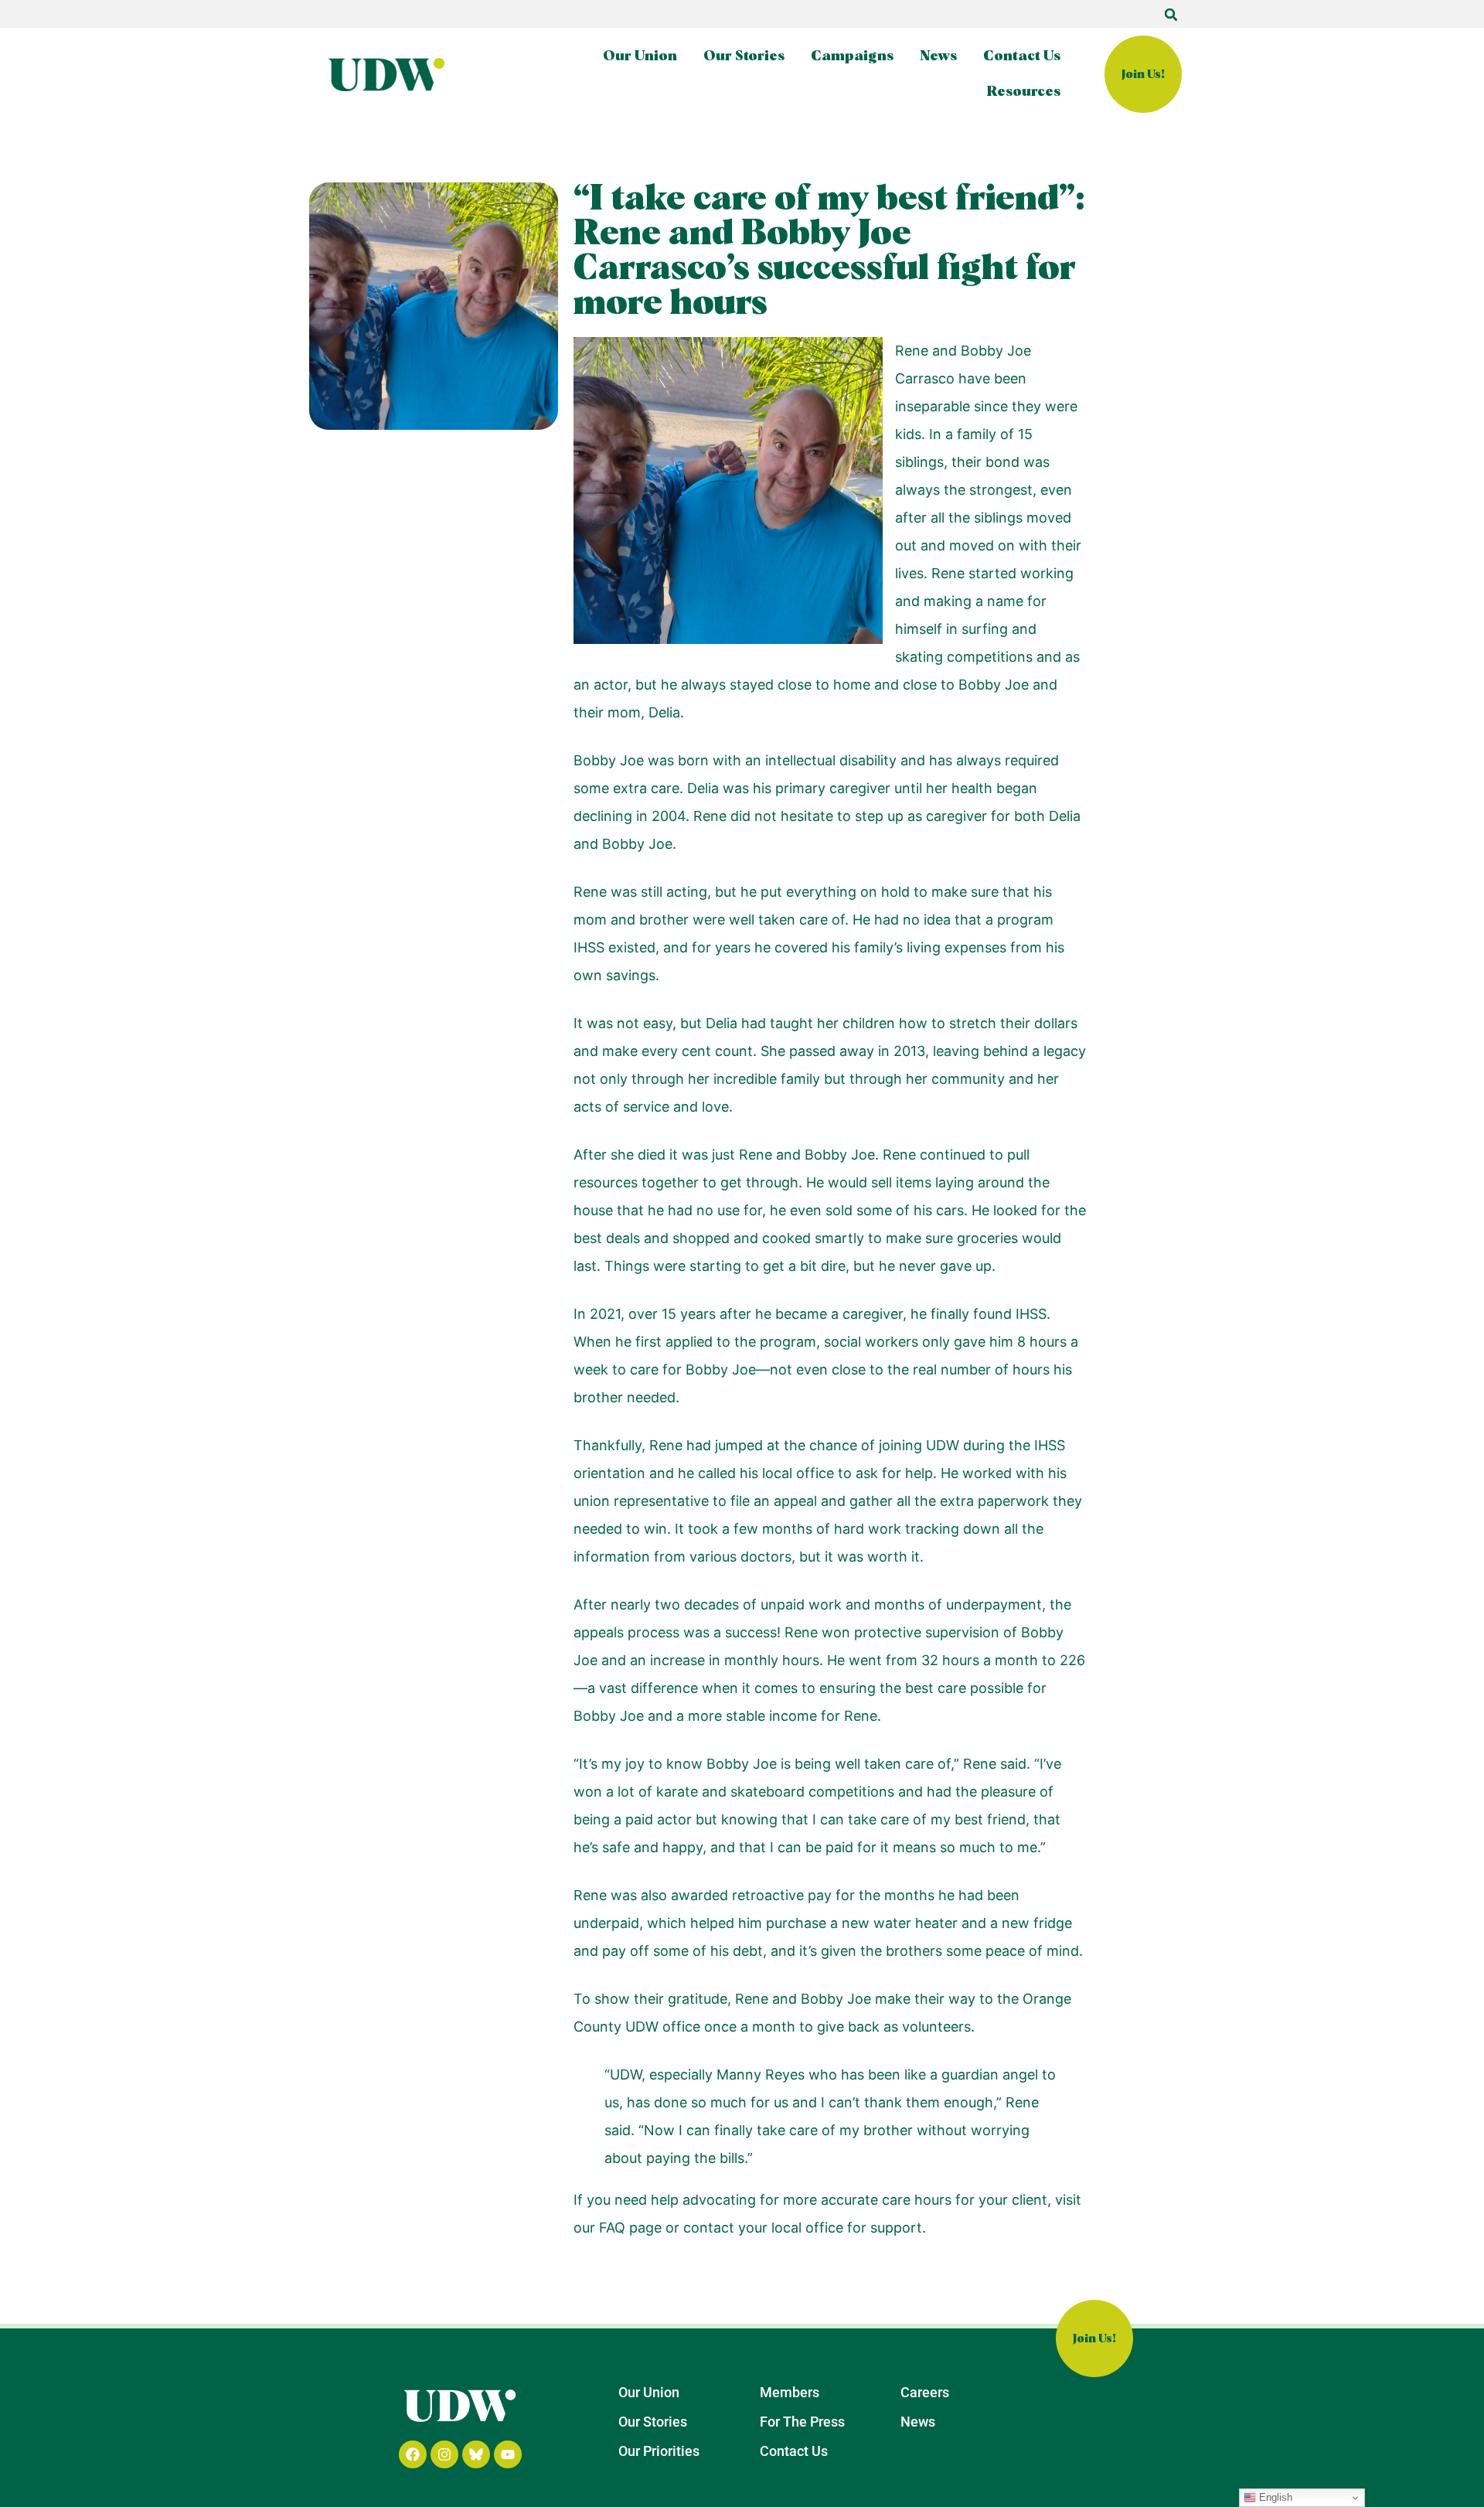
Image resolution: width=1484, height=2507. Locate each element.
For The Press (802, 2422)
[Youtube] (508, 2454)
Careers (925, 2392)
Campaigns (852, 56)
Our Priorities (659, 2451)
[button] (1171, 15)
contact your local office (763, 2228)
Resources (1024, 92)
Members (790, 2392)
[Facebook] (413, 2454)
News (938, 56)
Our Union (640, 56)
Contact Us (1022, 56)
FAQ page (630, 2228)
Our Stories (744, 56)
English (1274, 2497)
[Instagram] (444, 2454)
